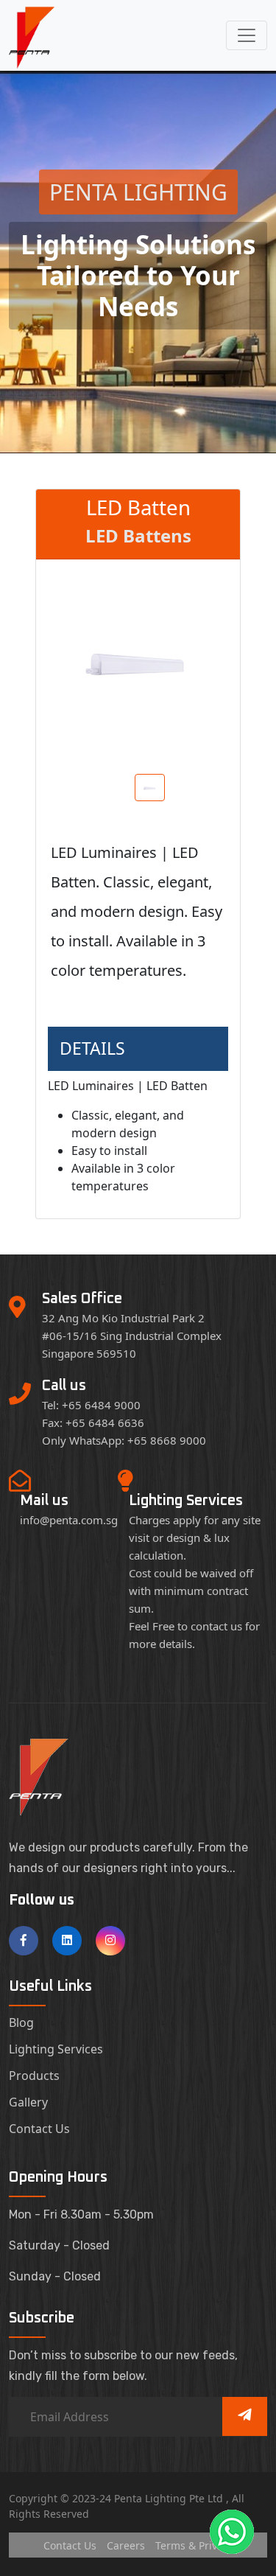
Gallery (28, 2102)
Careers (126, 2545)
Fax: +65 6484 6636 (93, 1423)
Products (34, 2076)
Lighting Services (56, 2049)
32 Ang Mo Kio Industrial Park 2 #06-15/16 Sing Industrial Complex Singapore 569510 (132, 1336)
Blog (21, 2022)
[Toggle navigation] (247, 35)
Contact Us (39, 2129)
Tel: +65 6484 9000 (91, 1405)
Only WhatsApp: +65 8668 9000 (124, 1440)
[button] (232, 2532)
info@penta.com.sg (69, 1520)
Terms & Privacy (194, 2545)
